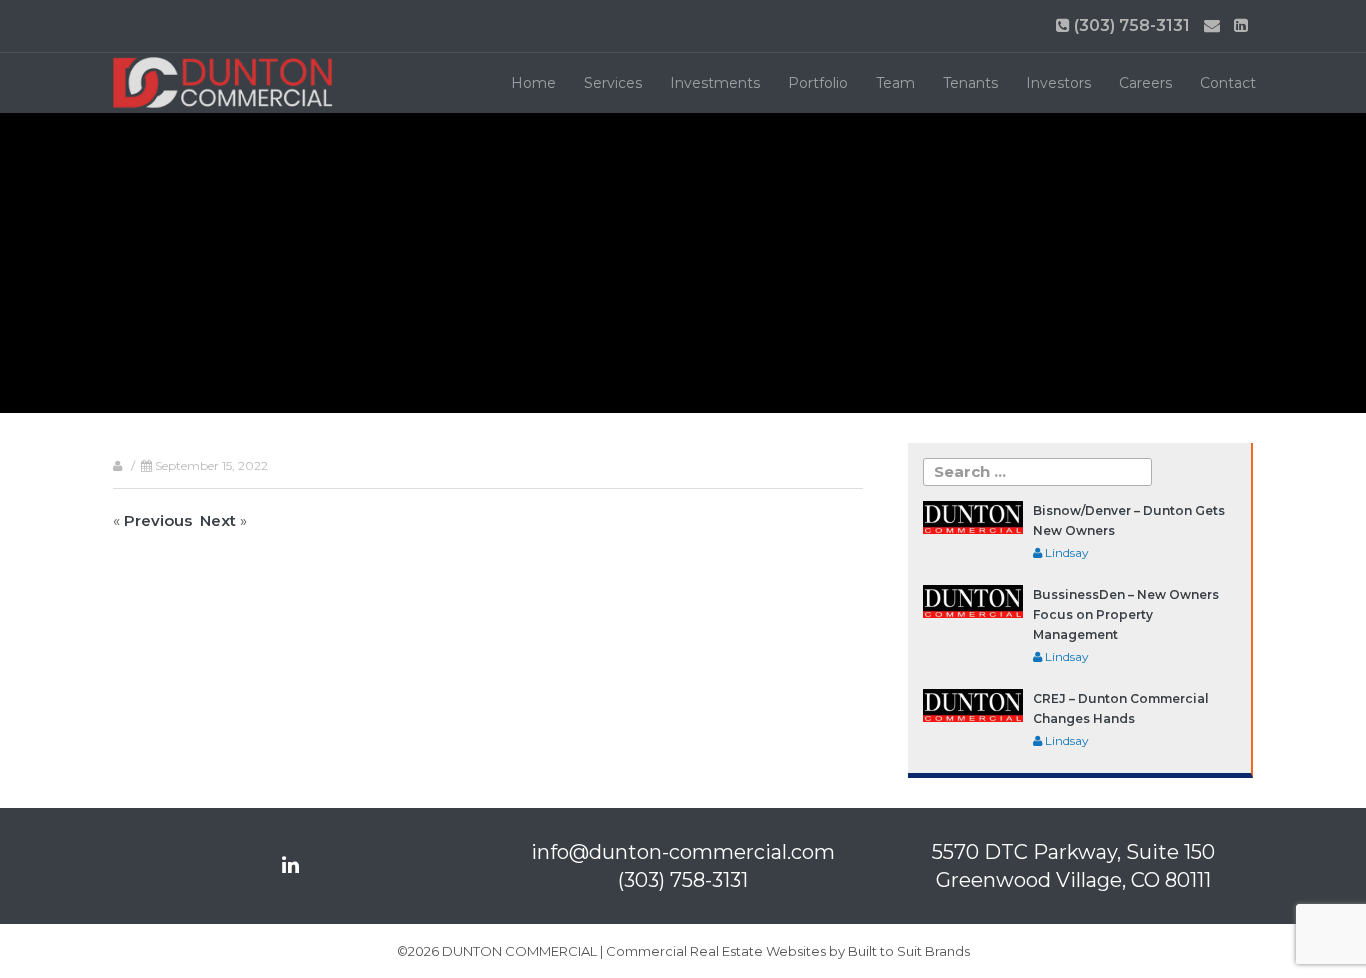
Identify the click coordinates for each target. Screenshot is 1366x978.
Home (533, 83)
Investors (1058, 83)
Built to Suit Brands (909, 951)
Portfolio (818, 83)
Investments (715, 83)
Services (613, 83)
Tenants (970, 83)
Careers (1145, 83)
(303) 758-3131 (1130, 25)
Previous (158, 520)
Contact (1228, 83)
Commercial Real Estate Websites (716, 951)
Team (895, 83)
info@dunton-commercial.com (683, 852)
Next (218, 520)
